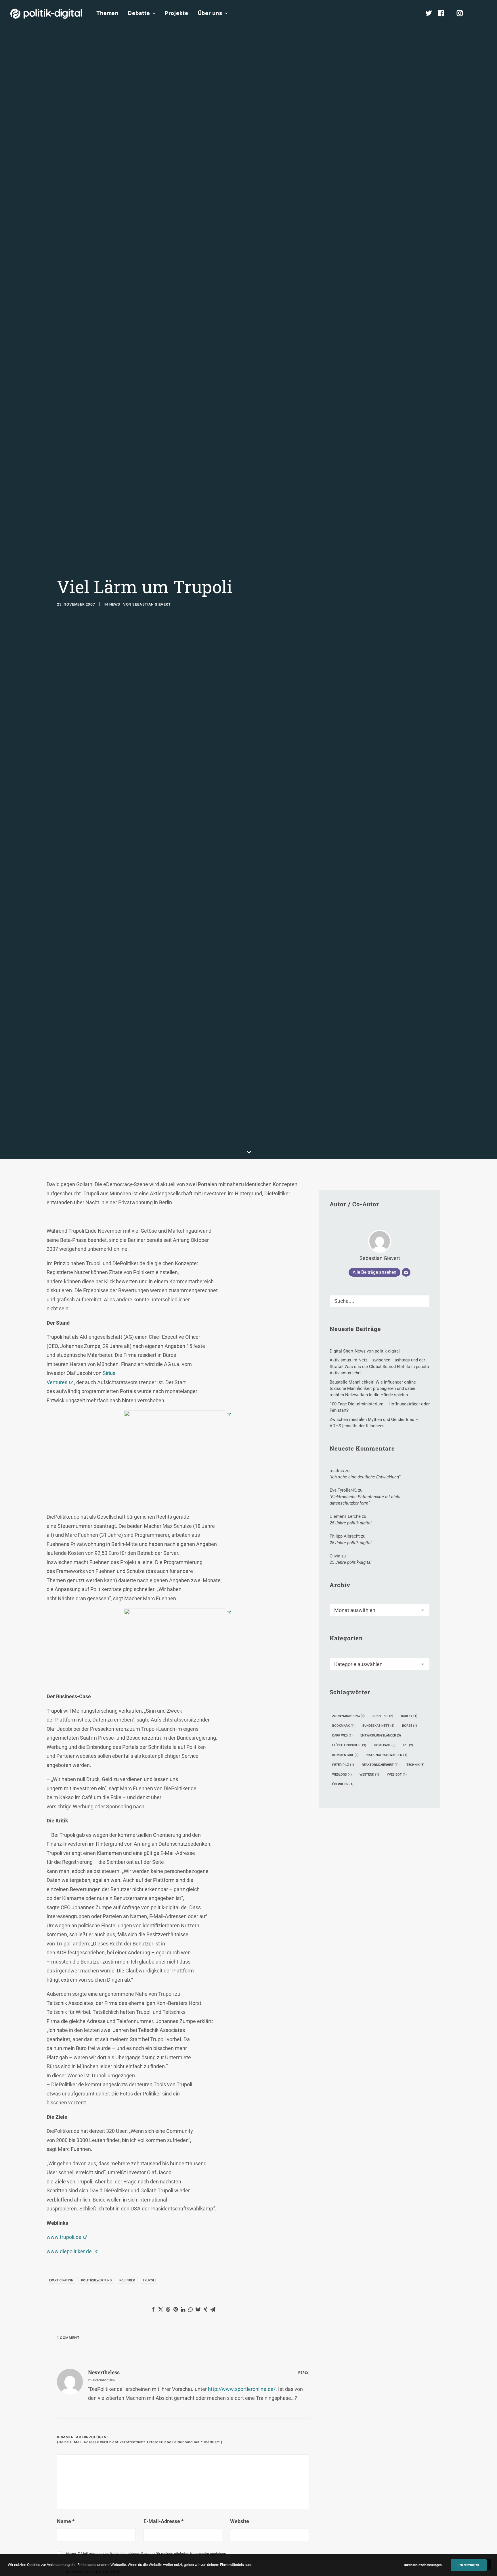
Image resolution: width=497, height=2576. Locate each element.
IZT (408, 1745)
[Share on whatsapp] (190, 2309)
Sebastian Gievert (151, 604)
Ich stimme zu (469, 2565)
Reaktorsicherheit (380, 1765)
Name (66, 2521)
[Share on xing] (205, 2309)
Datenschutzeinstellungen (423, 2565)
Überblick (343, 1784)
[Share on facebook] (153, 2309)
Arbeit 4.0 (383, 1716)
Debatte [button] (139, 13)
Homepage (385, 1745)
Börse (410, 1726)
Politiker (127, 2280)
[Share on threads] (168, 2309)
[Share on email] (213, 2309)
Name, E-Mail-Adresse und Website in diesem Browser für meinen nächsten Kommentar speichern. (147, 2554)
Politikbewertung (96, 2280)
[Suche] (380, 1301)
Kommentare (345, 1755)
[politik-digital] (46, 14)
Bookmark (343, 1726)
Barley (409, 1716)
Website (240, 2521)
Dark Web (342, 1735)
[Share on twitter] (160, 2309)
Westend (369, 1775)
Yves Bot (397, 1775)
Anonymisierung (348, 1716)
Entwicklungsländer (381, 1735)
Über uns (210, 13)
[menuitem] (107, 13)
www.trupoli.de (64, 2237)
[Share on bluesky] (198, 2309)
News (115, 604)
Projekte (176, 13)
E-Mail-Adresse (164, 2521)
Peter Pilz (343, 1765)
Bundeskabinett (378, 1726)
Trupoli (149, 2280)
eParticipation (61, 2280)
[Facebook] (444, 13)
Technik (415, 1765)
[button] (484, 13)
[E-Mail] (406, 1272)
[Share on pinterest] (175, 2309)
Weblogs (342, 1775)
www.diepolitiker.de (69, 2251)
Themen (107, 13)
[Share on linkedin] (183, 2309)
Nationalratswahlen (387, 1755)
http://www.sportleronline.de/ (242, 2389)
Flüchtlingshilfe (349, 1745)
